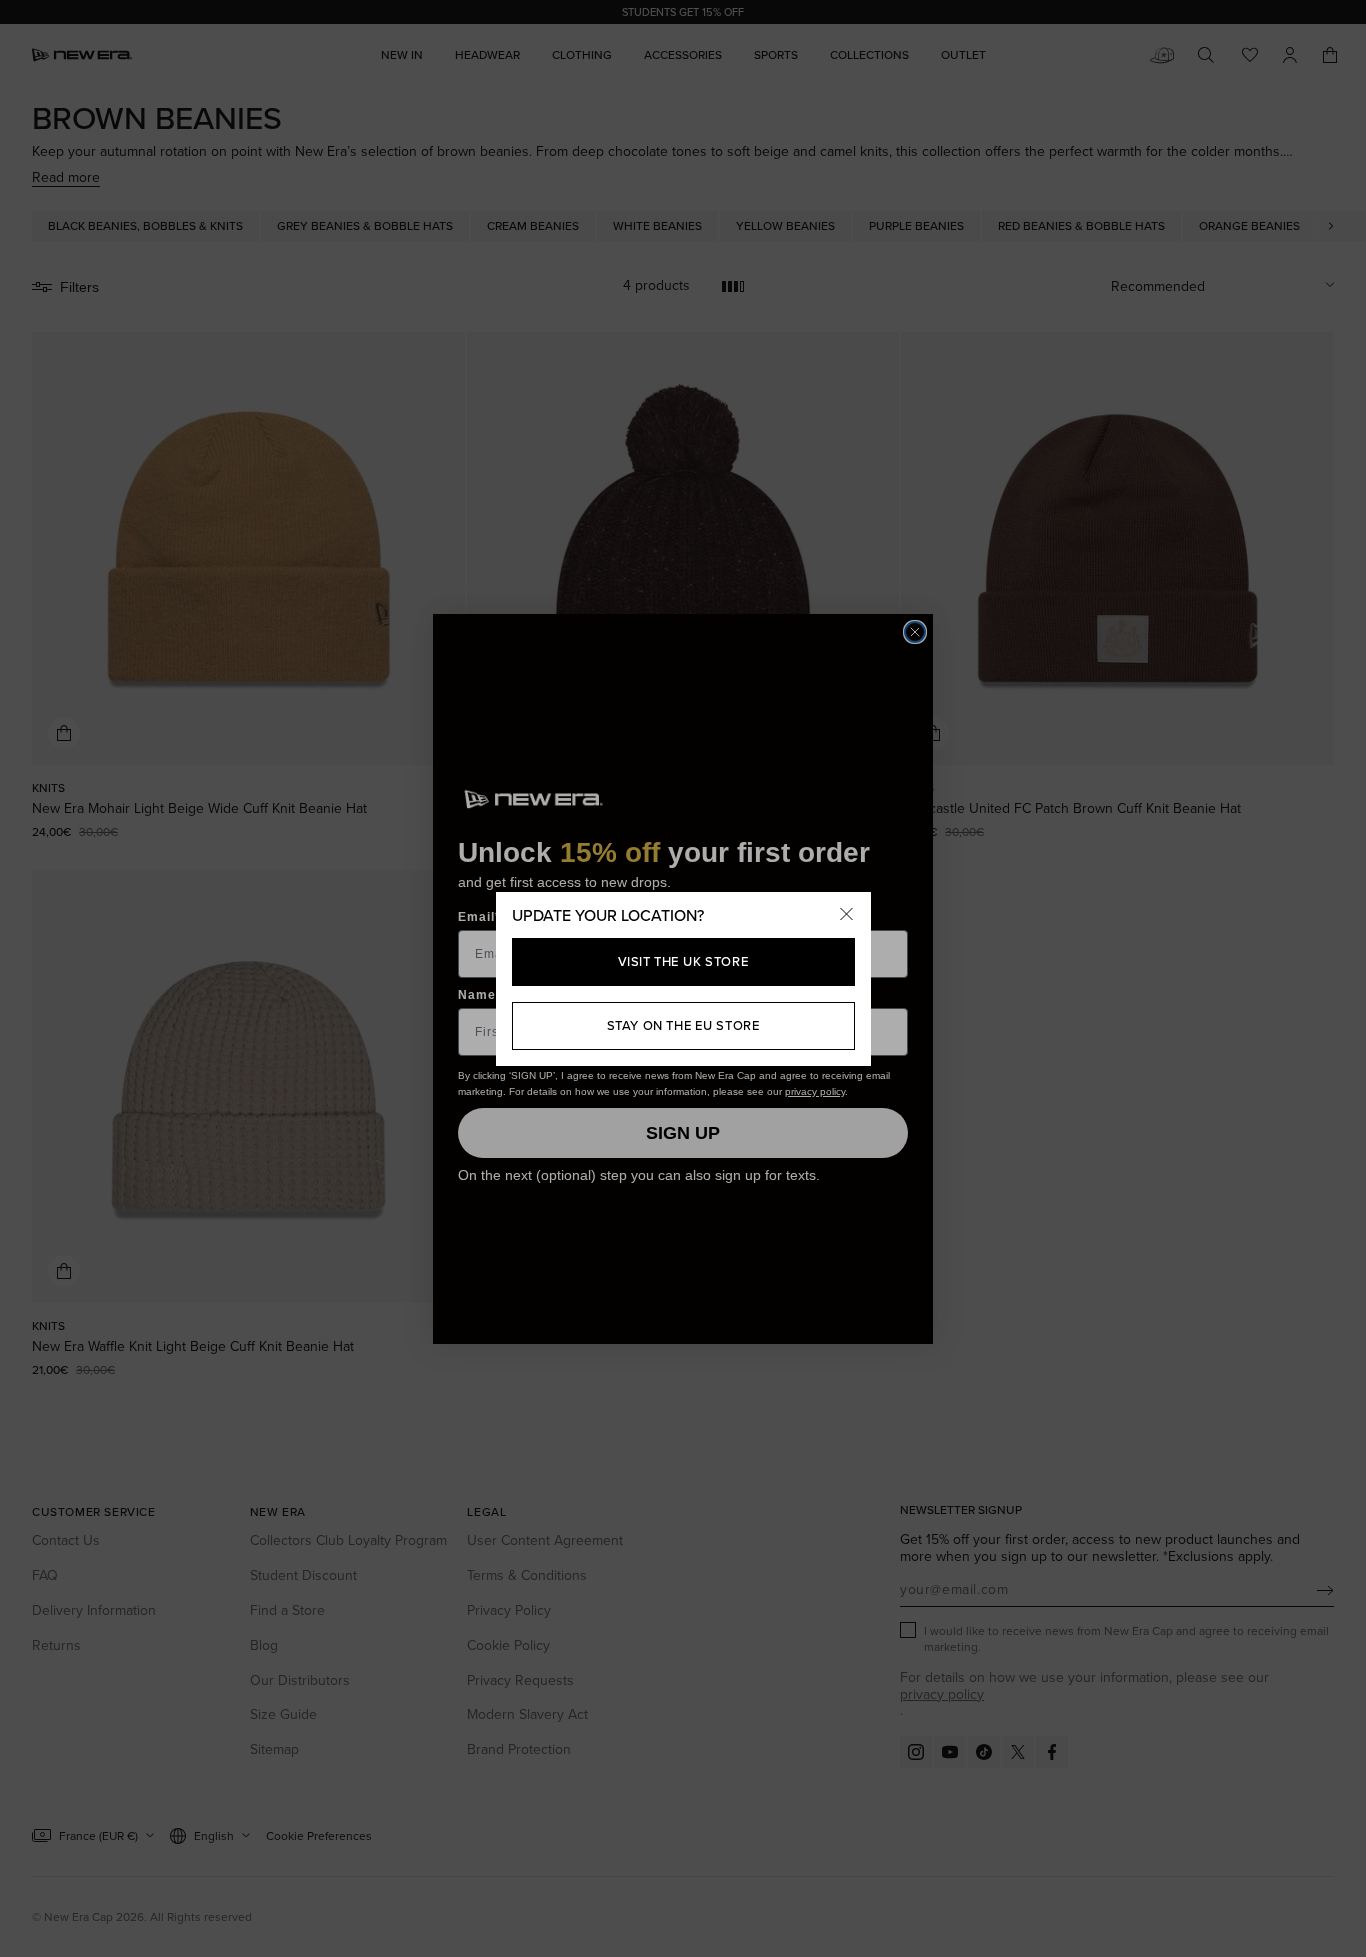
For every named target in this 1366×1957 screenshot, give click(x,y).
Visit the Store (683, 961)
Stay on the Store (683, 1025)
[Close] (847, 916)
